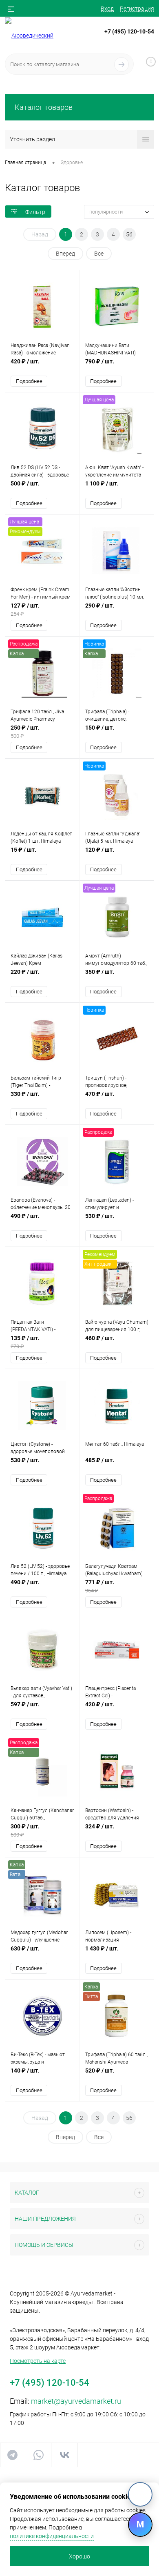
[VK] (140, 2494)
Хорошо (79, 2556)
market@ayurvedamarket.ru (76, 2401)
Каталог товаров (44, 107)
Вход (107, 9)
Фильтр (35, 212)
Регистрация (137, 9)
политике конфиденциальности (52, 2536)
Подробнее (29, 381)
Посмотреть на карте (38, 2361)
